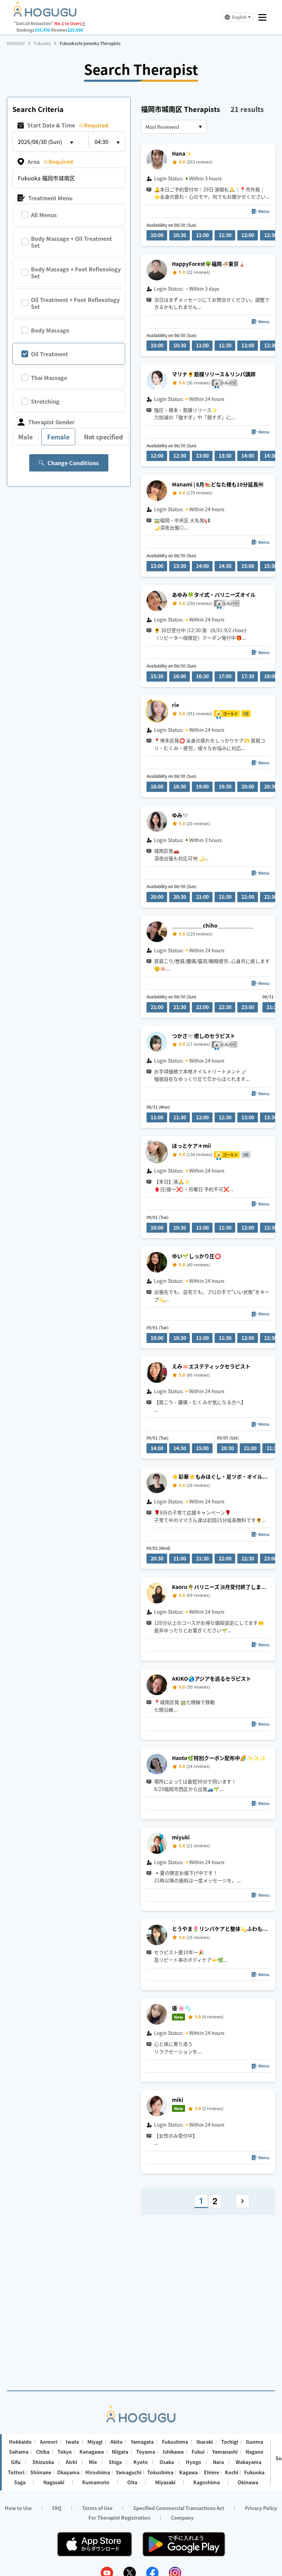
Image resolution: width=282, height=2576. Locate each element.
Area (50, 161)
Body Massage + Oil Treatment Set (72, 242)
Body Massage (50, 330)
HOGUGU (16, 43)
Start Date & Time (68, 125)
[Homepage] (45, 14)
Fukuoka (42, 43)
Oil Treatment (50, 354)
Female (58, 437)
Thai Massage (49, 378)
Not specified (104, 437)
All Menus (44, 215)
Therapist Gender (51, 422)
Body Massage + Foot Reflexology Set (76, 272)
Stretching (45, 401)
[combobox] (174, 127)
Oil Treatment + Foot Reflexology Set (75, 303)
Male (25, 437)
